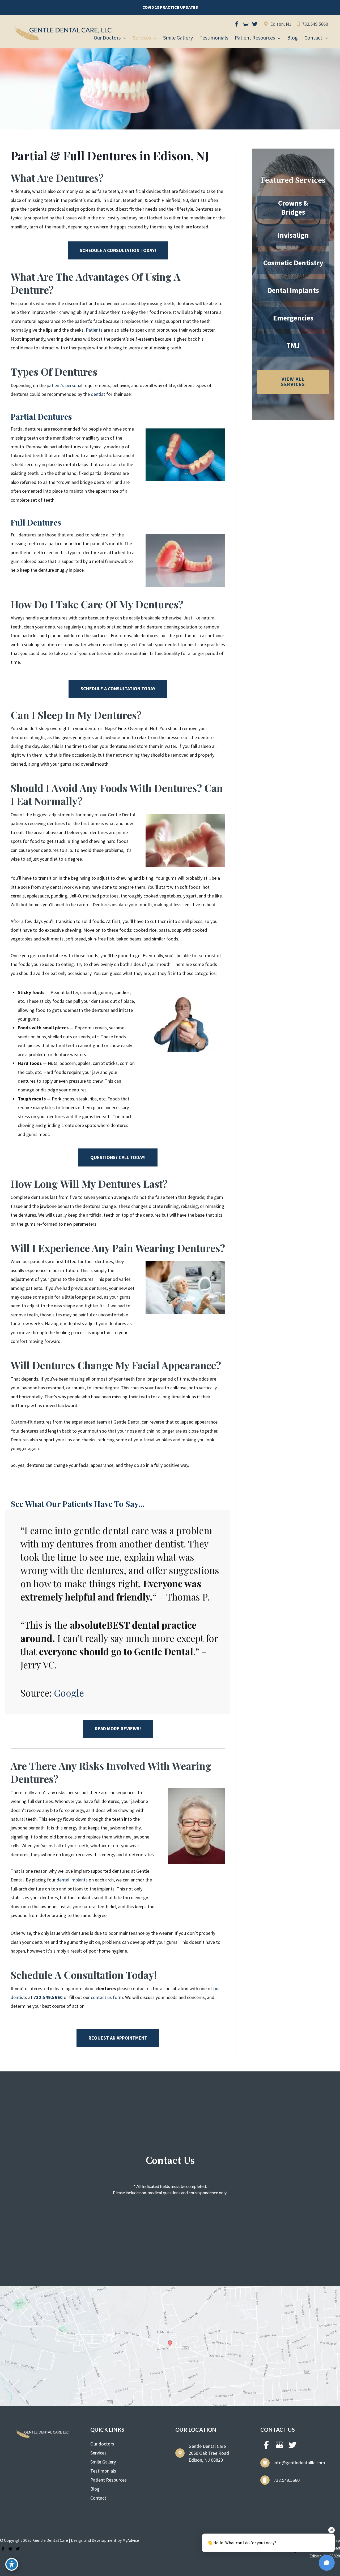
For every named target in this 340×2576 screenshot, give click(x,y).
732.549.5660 (314, 24)
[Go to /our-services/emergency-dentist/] (293, 318)
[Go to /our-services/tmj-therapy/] (293, 345)
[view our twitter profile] (255, 24)
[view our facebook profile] (237, 24)
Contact (98, 2498)
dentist (98, 394)
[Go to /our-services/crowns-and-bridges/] (293, 207)
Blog (95, 2489)
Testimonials (103, 2471)
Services (98, 2453)
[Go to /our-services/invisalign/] (293, 235)
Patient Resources (109, 2480)
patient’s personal (65, 385)
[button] (170, 7)
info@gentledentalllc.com (299, 2463)
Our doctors (102, 2444)
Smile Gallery (103, 2462)
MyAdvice (131, 2540)
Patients (94, 330)
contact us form (107, 1997)
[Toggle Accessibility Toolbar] (12, 2564)
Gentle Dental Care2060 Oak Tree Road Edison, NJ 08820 (209, 2453)
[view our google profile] (246, 24)
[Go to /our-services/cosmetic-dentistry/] (293, 263)
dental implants (72, 1880)
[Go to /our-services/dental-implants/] (293, 290)
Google (69, 1693)
